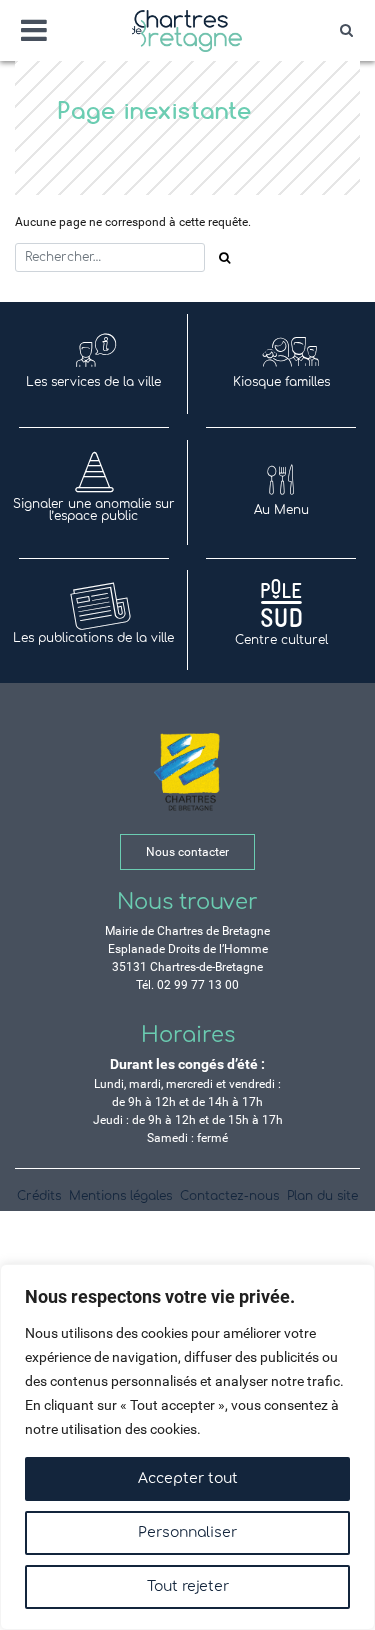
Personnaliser (187, 1532)
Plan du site (322, 1196)
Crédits (39, 1196)
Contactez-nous (229, 1196)
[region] (187, 1447)
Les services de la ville (93, 382)
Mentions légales (120, 1196)
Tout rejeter (188, 1586)
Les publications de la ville (93, 638)
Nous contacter (187, 852)
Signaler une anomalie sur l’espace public (94, 510)
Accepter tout (188, 1478)
